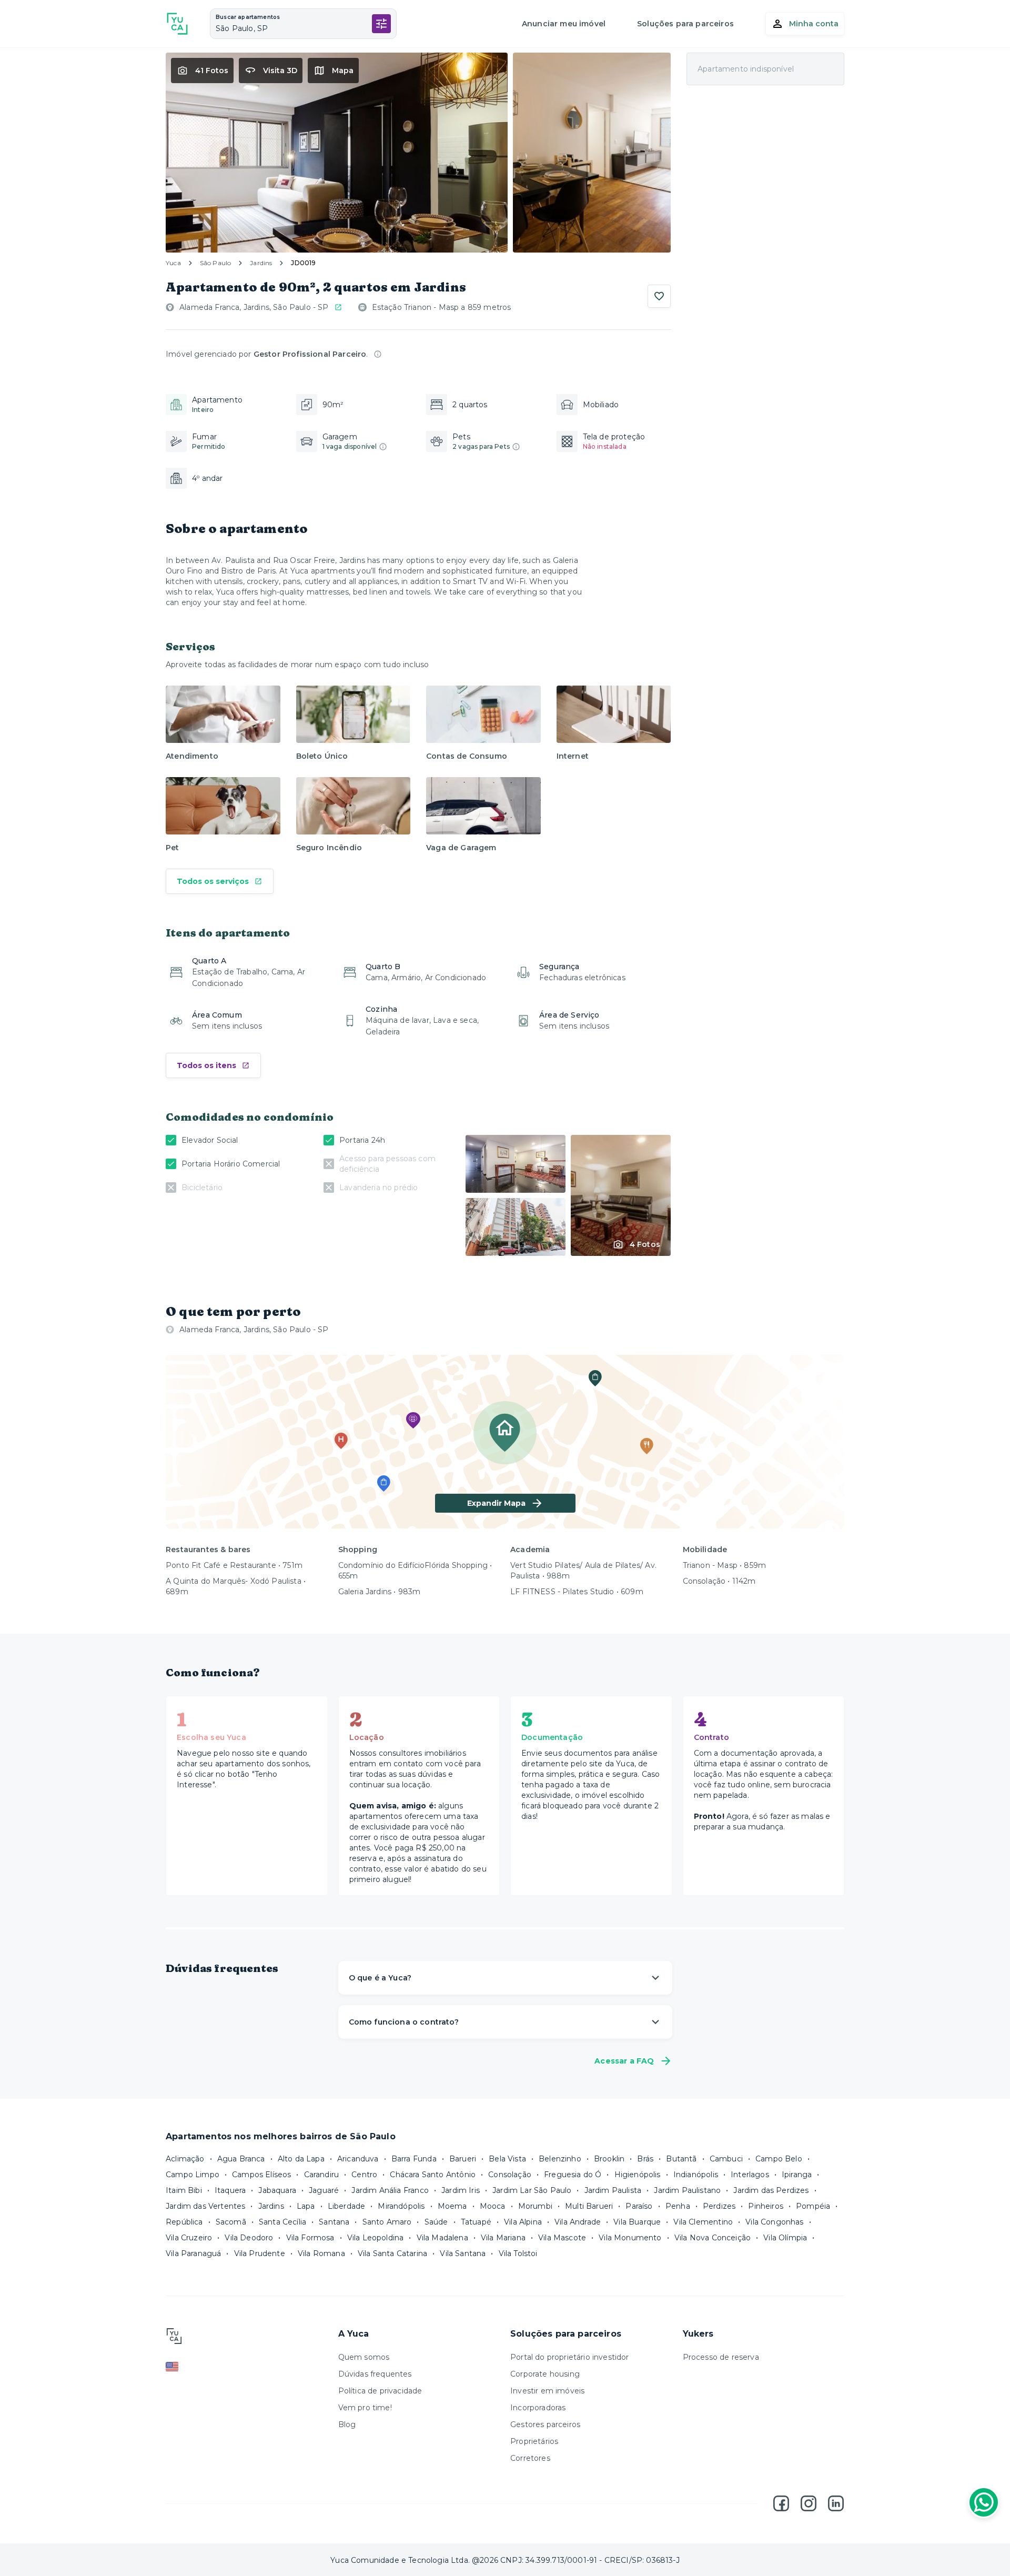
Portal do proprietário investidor (570, 2357)
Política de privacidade (380, 2391)
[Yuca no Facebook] (781, 2503)
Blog (347, 2424)
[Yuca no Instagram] (809, 2503)
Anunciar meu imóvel (564, 24)
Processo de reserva (721, 2357)
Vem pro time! (365, 2408)
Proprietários (534, 2441)
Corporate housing (545, 2374)
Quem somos (364, 2357)
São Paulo (216, 263)
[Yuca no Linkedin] (836, 2503)
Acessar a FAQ (624, 2061)
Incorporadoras (538, 2408)
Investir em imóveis (547, 2391)
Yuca (173, 263)
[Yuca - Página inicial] (177, 24)
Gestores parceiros (545, 2424)
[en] (247, 2367)
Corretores (530, 2458)
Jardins (261, 263)
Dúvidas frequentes (375, 2374)
